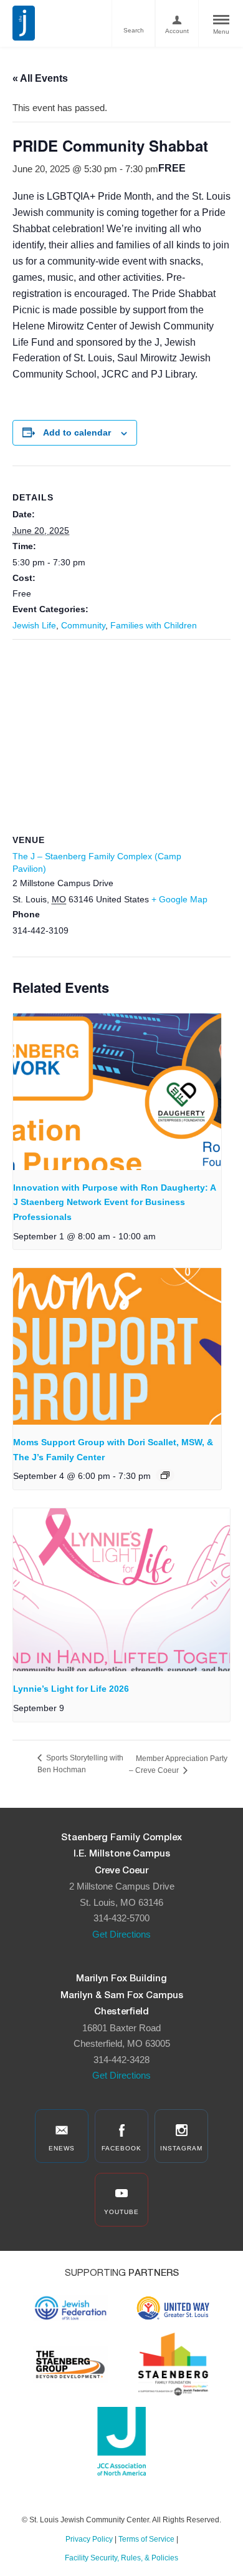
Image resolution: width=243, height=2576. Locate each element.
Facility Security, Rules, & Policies (121, 2558)
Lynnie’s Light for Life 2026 (71, 1689)
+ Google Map (179, 899)
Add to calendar (77, 432)
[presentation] (117, 1092)
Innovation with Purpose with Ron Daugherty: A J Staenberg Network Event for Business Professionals (114, 1202)
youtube (121, 2212)
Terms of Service (146, 2539)
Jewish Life (34, 625)
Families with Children (154, 625)
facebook (121, 2148)
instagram (181, 2148)
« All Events (40, 78)
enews (62, 2148)
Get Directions (121, 1934)
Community (83, 625)
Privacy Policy (89, 2539)
